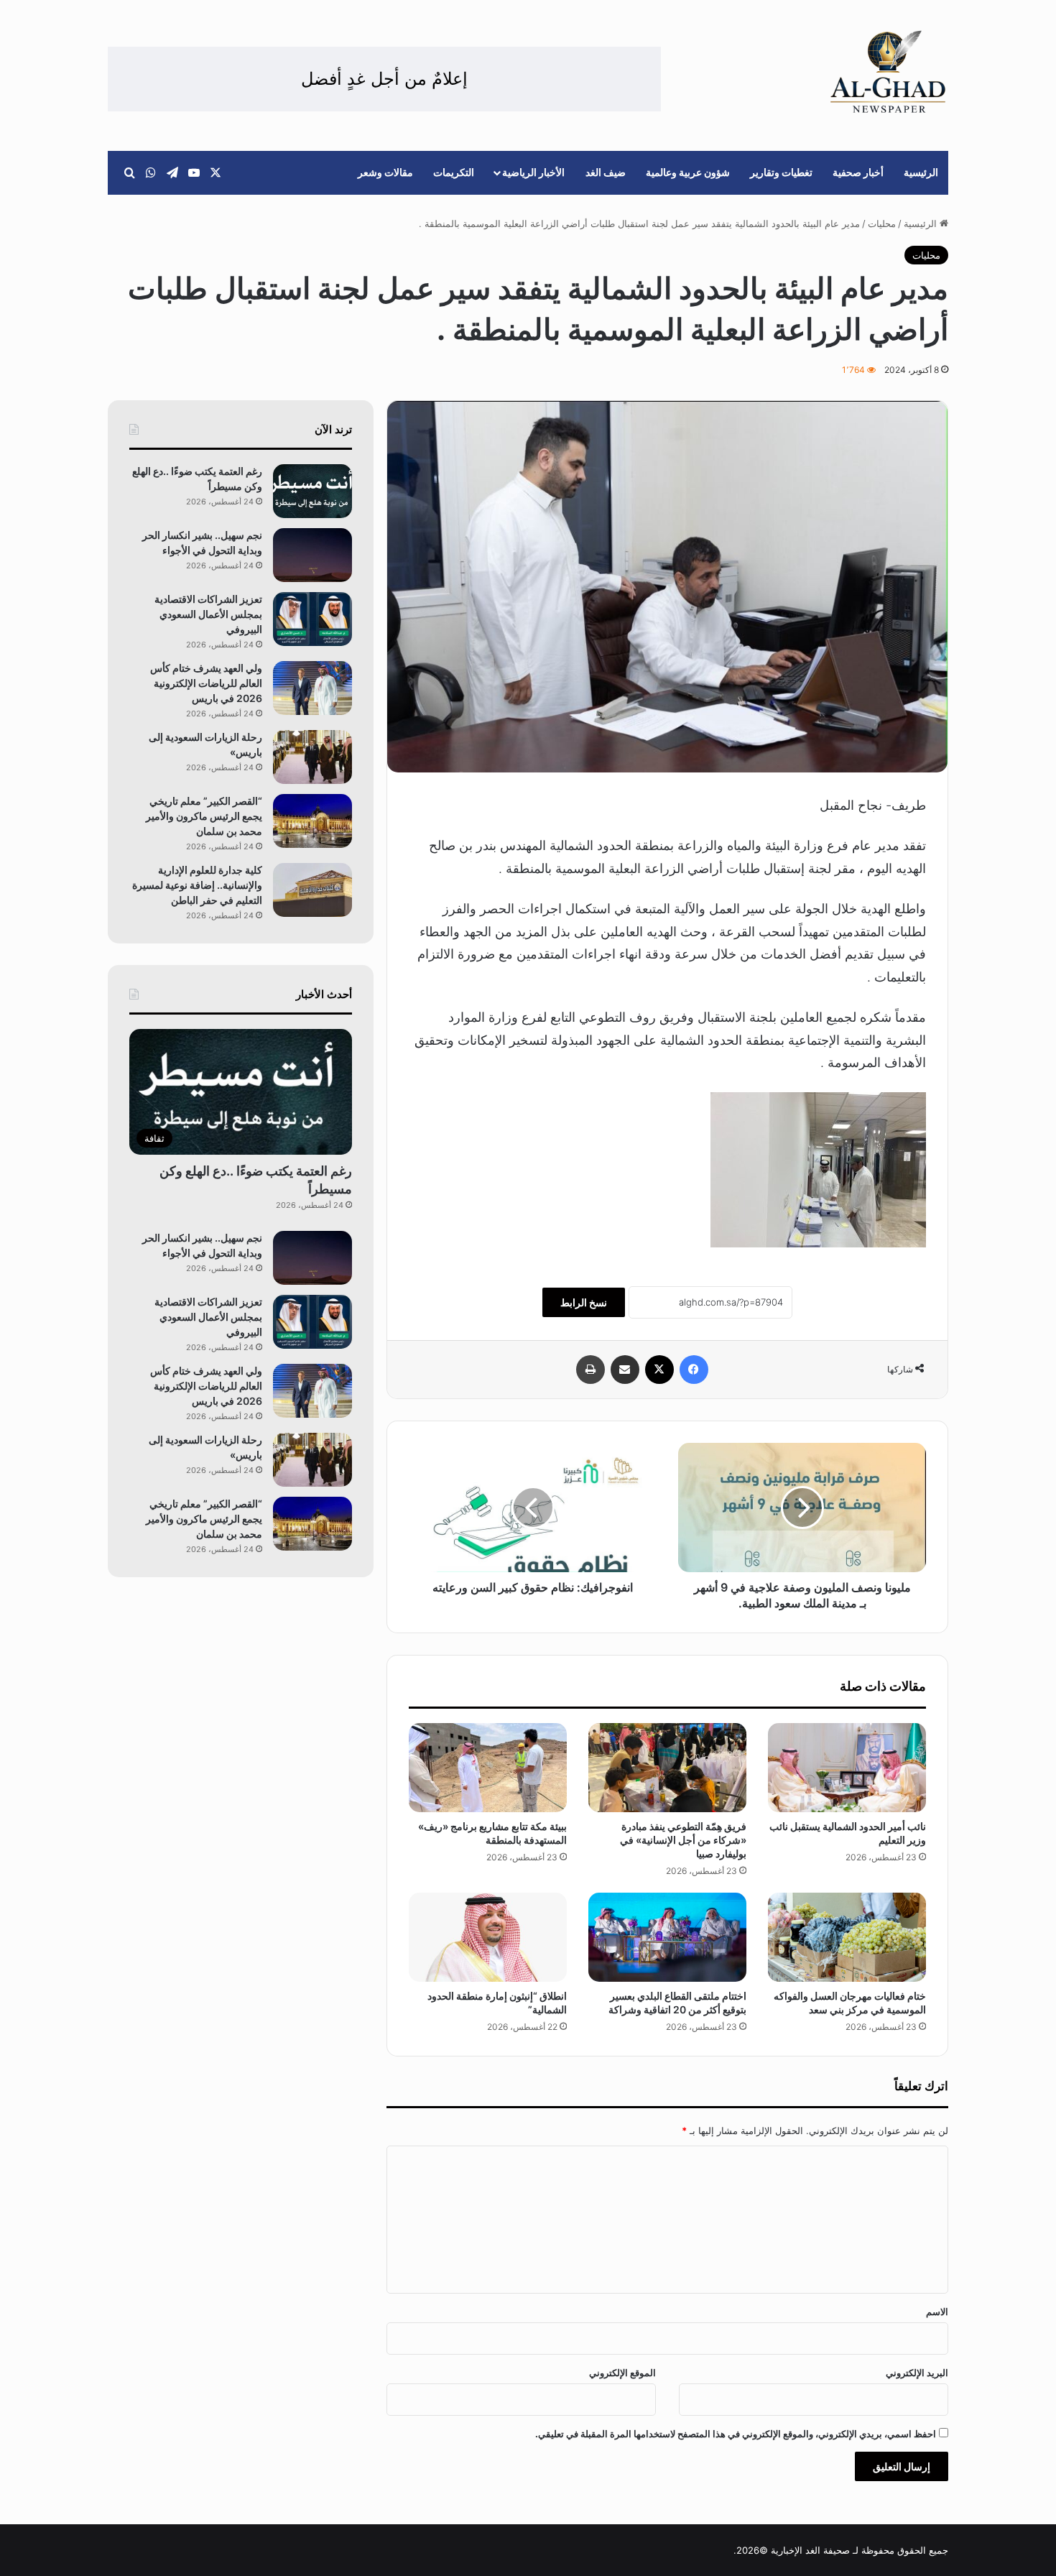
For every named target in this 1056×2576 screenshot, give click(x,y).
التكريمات (454, 172)
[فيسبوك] (694, 1370)
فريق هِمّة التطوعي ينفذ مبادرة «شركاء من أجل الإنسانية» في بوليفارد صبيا (683, 1840)
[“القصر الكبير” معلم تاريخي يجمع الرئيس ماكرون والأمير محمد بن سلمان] (312, 821)
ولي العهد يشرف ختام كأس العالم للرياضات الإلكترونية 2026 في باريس (206, 683)
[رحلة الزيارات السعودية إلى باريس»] (312, 757)
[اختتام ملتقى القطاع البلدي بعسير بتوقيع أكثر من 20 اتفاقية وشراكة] (667, 1937)
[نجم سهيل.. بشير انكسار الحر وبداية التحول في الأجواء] (312, 555)
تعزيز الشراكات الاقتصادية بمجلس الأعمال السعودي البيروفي (208, 614)
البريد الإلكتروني (917, 2373)
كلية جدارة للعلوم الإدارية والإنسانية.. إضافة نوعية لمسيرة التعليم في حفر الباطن (197, 885)
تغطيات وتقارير (781, 172)
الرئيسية (921, 172)
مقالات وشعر (385, 172)
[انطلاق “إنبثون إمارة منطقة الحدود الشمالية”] (488, 1937)
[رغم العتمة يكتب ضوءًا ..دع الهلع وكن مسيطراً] (312, 491)
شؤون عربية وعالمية (688, 172)
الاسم (937, 2312)
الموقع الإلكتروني (622, 2373)
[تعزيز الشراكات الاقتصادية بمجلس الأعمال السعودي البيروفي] (312, 619)
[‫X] (659, 1370)
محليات (882, 223)
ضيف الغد (606, 172)
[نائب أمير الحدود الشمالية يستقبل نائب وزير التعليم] (847, 1768)
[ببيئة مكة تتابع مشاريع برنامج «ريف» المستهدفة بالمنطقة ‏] (488, 1768)
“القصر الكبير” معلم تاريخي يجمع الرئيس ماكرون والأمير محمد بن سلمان (204, 816)
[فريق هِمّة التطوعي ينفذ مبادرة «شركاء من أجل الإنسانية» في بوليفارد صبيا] (667, 1768)
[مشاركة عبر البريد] (625, 1370)
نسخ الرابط (584, 1302)
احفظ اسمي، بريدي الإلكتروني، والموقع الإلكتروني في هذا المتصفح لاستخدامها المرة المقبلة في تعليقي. (736, 2434)
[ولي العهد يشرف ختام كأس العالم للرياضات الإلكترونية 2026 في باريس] (312, 688)
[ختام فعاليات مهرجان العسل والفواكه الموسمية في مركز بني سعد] (847, 1937)
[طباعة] (590, 1370)
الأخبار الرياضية (533, 172)
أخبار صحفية (858, 172)
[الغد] (888, 72)
